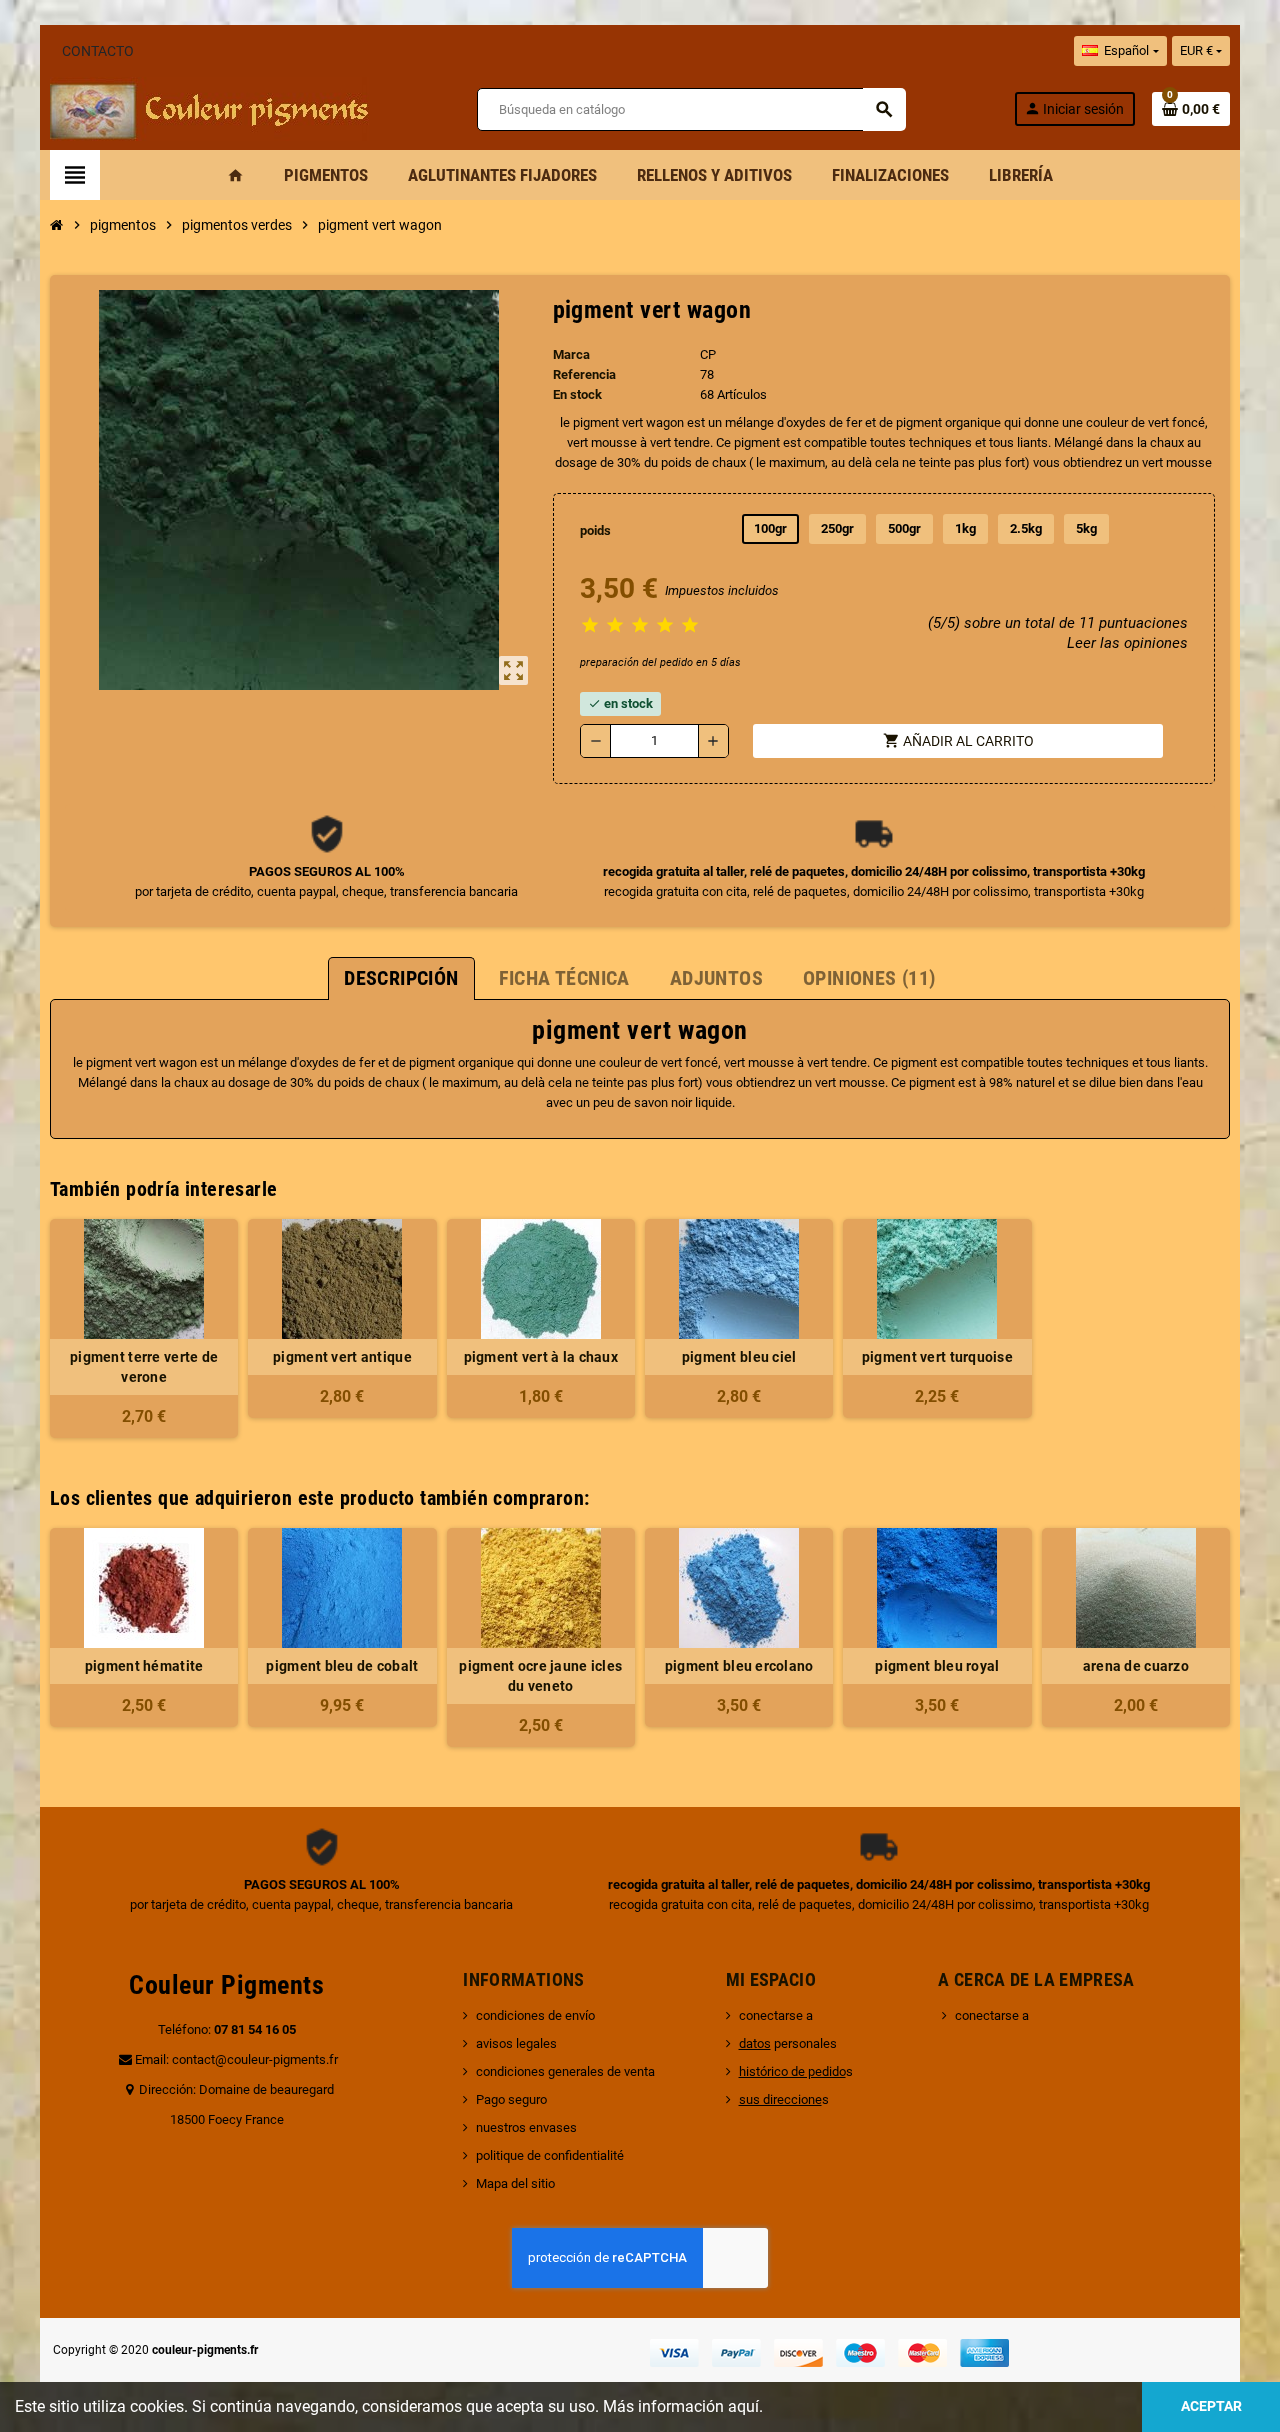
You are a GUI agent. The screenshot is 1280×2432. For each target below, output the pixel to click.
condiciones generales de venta (565, 2071)
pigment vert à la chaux (541, 1357)
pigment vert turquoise (937, 1357)
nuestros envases (526, 2127)
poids (595, 530)
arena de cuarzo (1136, 1666)
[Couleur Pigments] (209, 107)
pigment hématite (144, 1666)
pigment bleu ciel (739, 1357)
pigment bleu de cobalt (342, 1666)
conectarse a (776, 2015)
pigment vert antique (342, 1357)
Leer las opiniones (1127, 643)
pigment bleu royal (937, 1666)
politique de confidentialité (550, 2155)
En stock (577, 394)
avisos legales (516, 2043)
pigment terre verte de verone (144, 1367)
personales (788, 2043)
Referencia (584, 374)
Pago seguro (511, 2099)
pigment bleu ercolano (739, 1666)
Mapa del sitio (515, 2183)
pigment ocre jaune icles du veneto (540, 1676)
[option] (144, 1637)
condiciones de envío (535, 2015)
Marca (571, 354)
